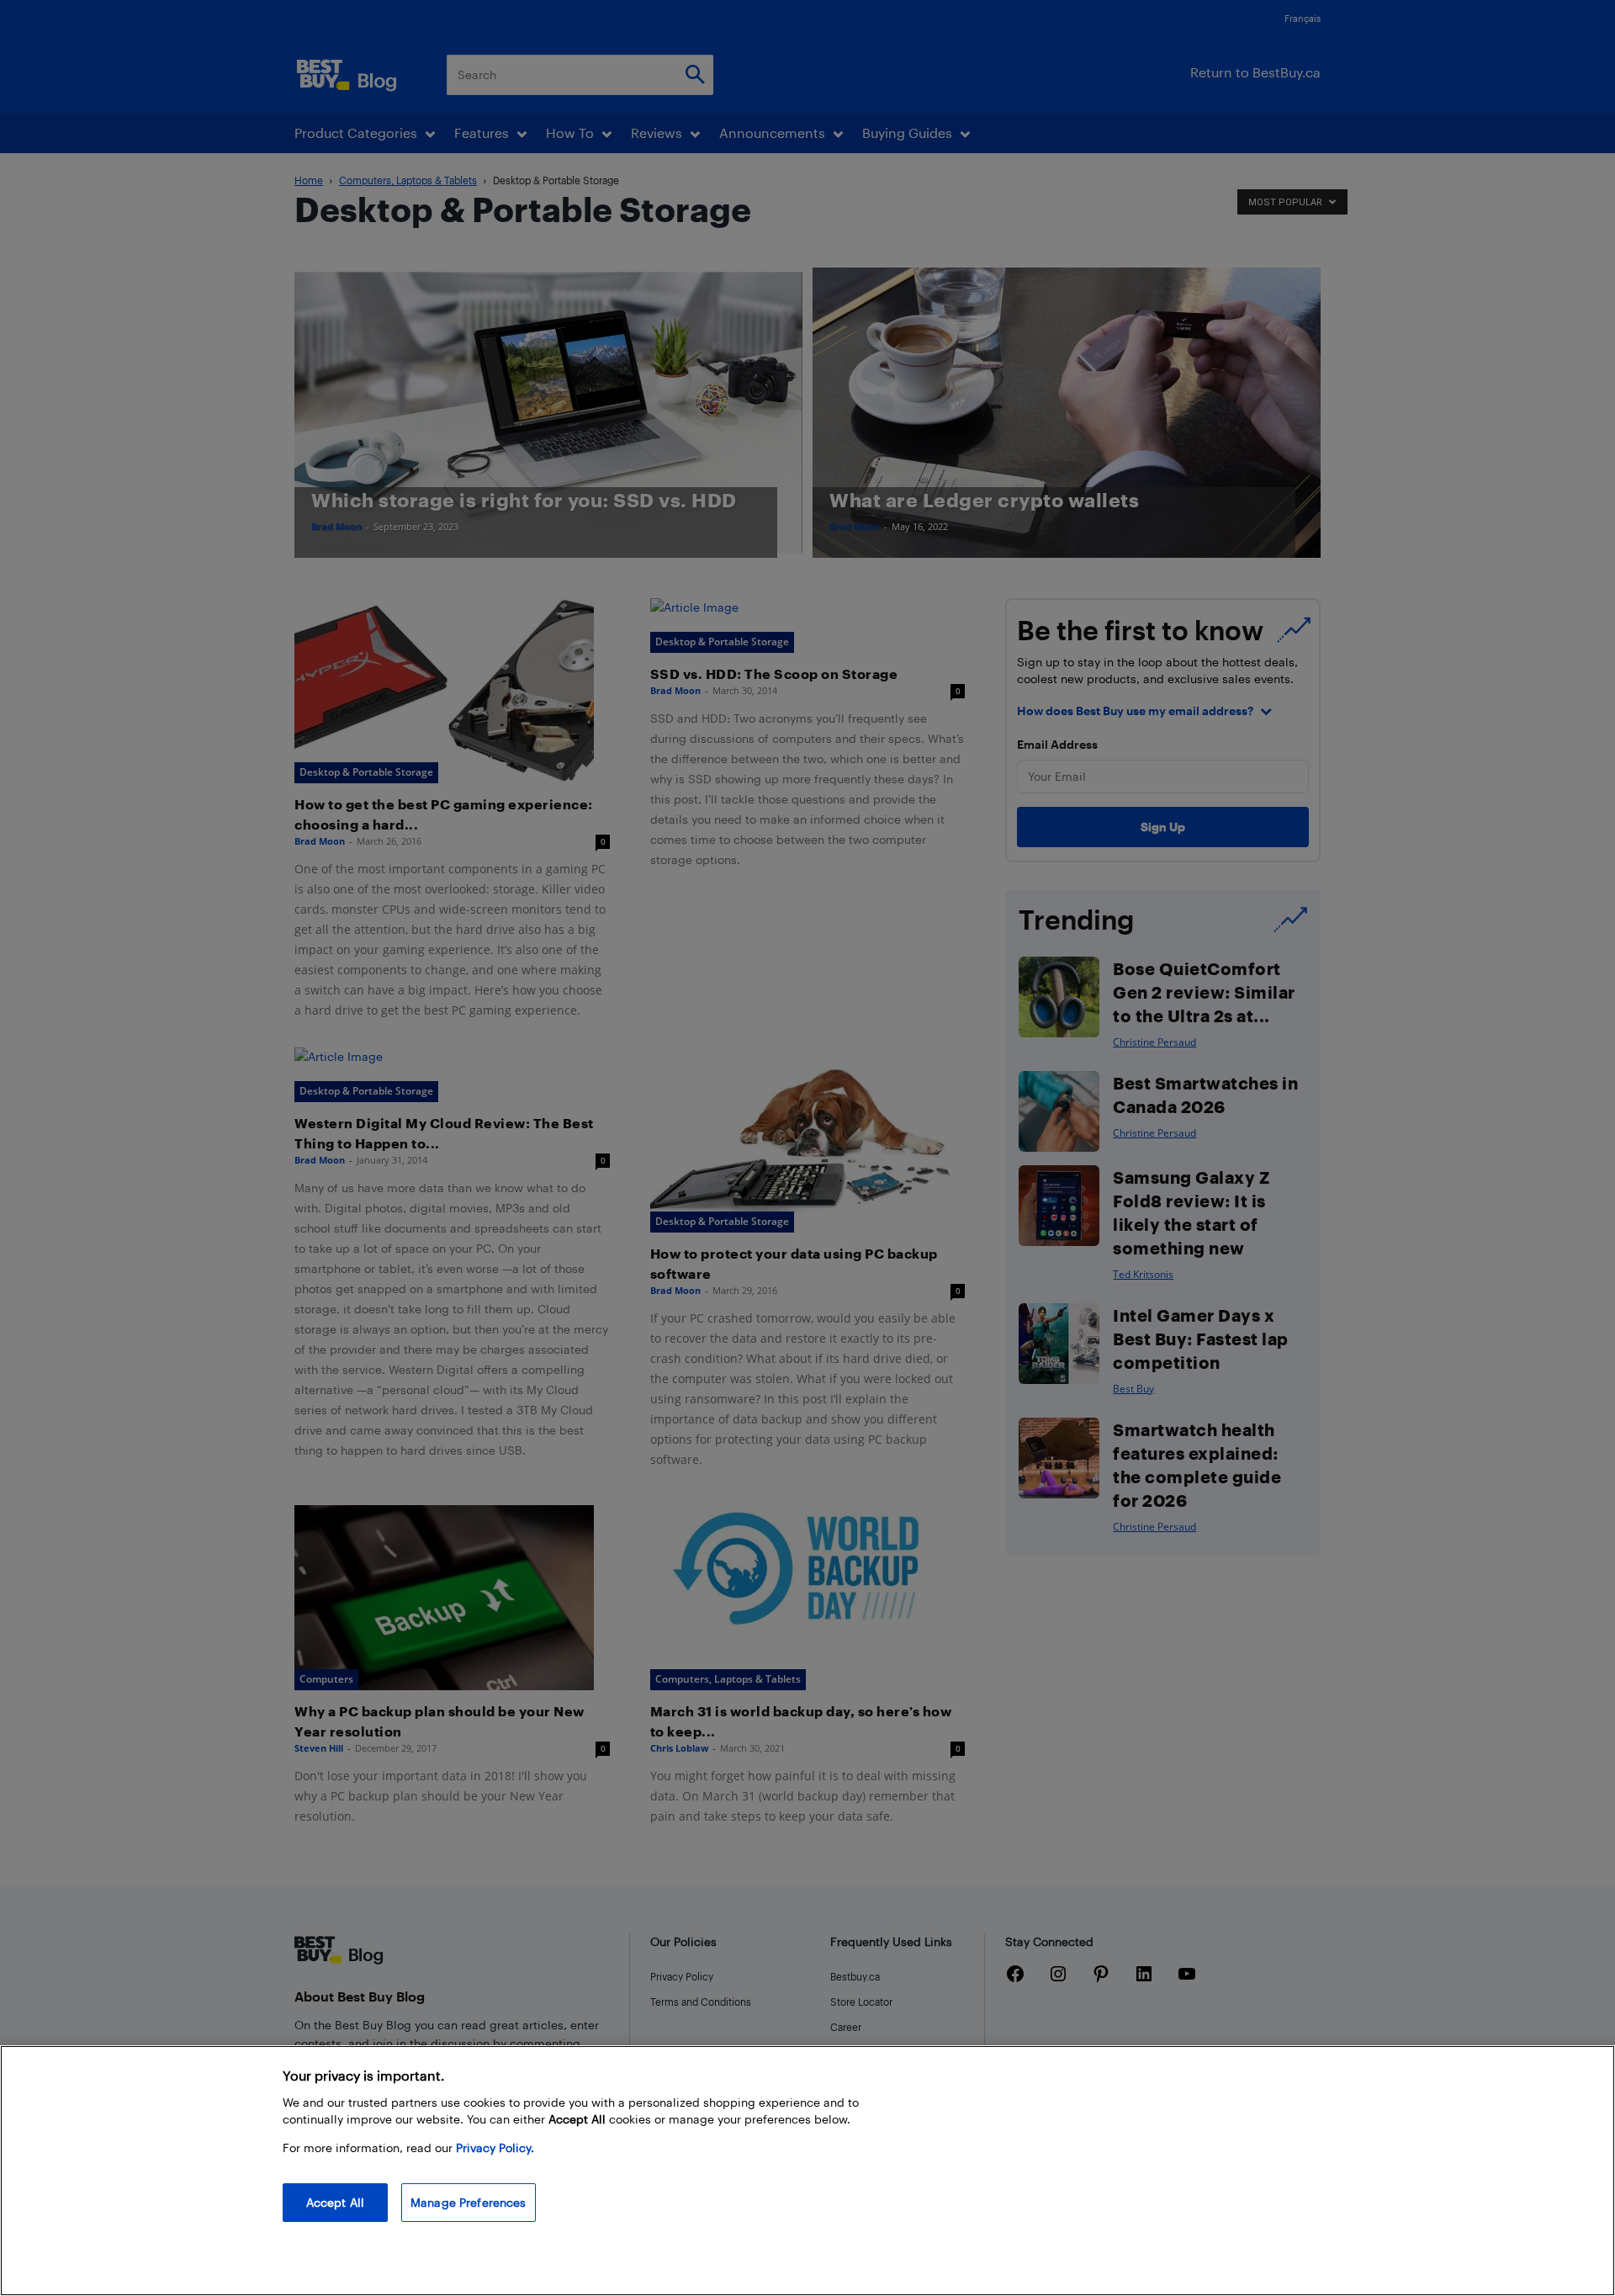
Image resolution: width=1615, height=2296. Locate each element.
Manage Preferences (469, 2202)
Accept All (335, 2202)
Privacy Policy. (495, 2148)
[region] (807, 2171)
